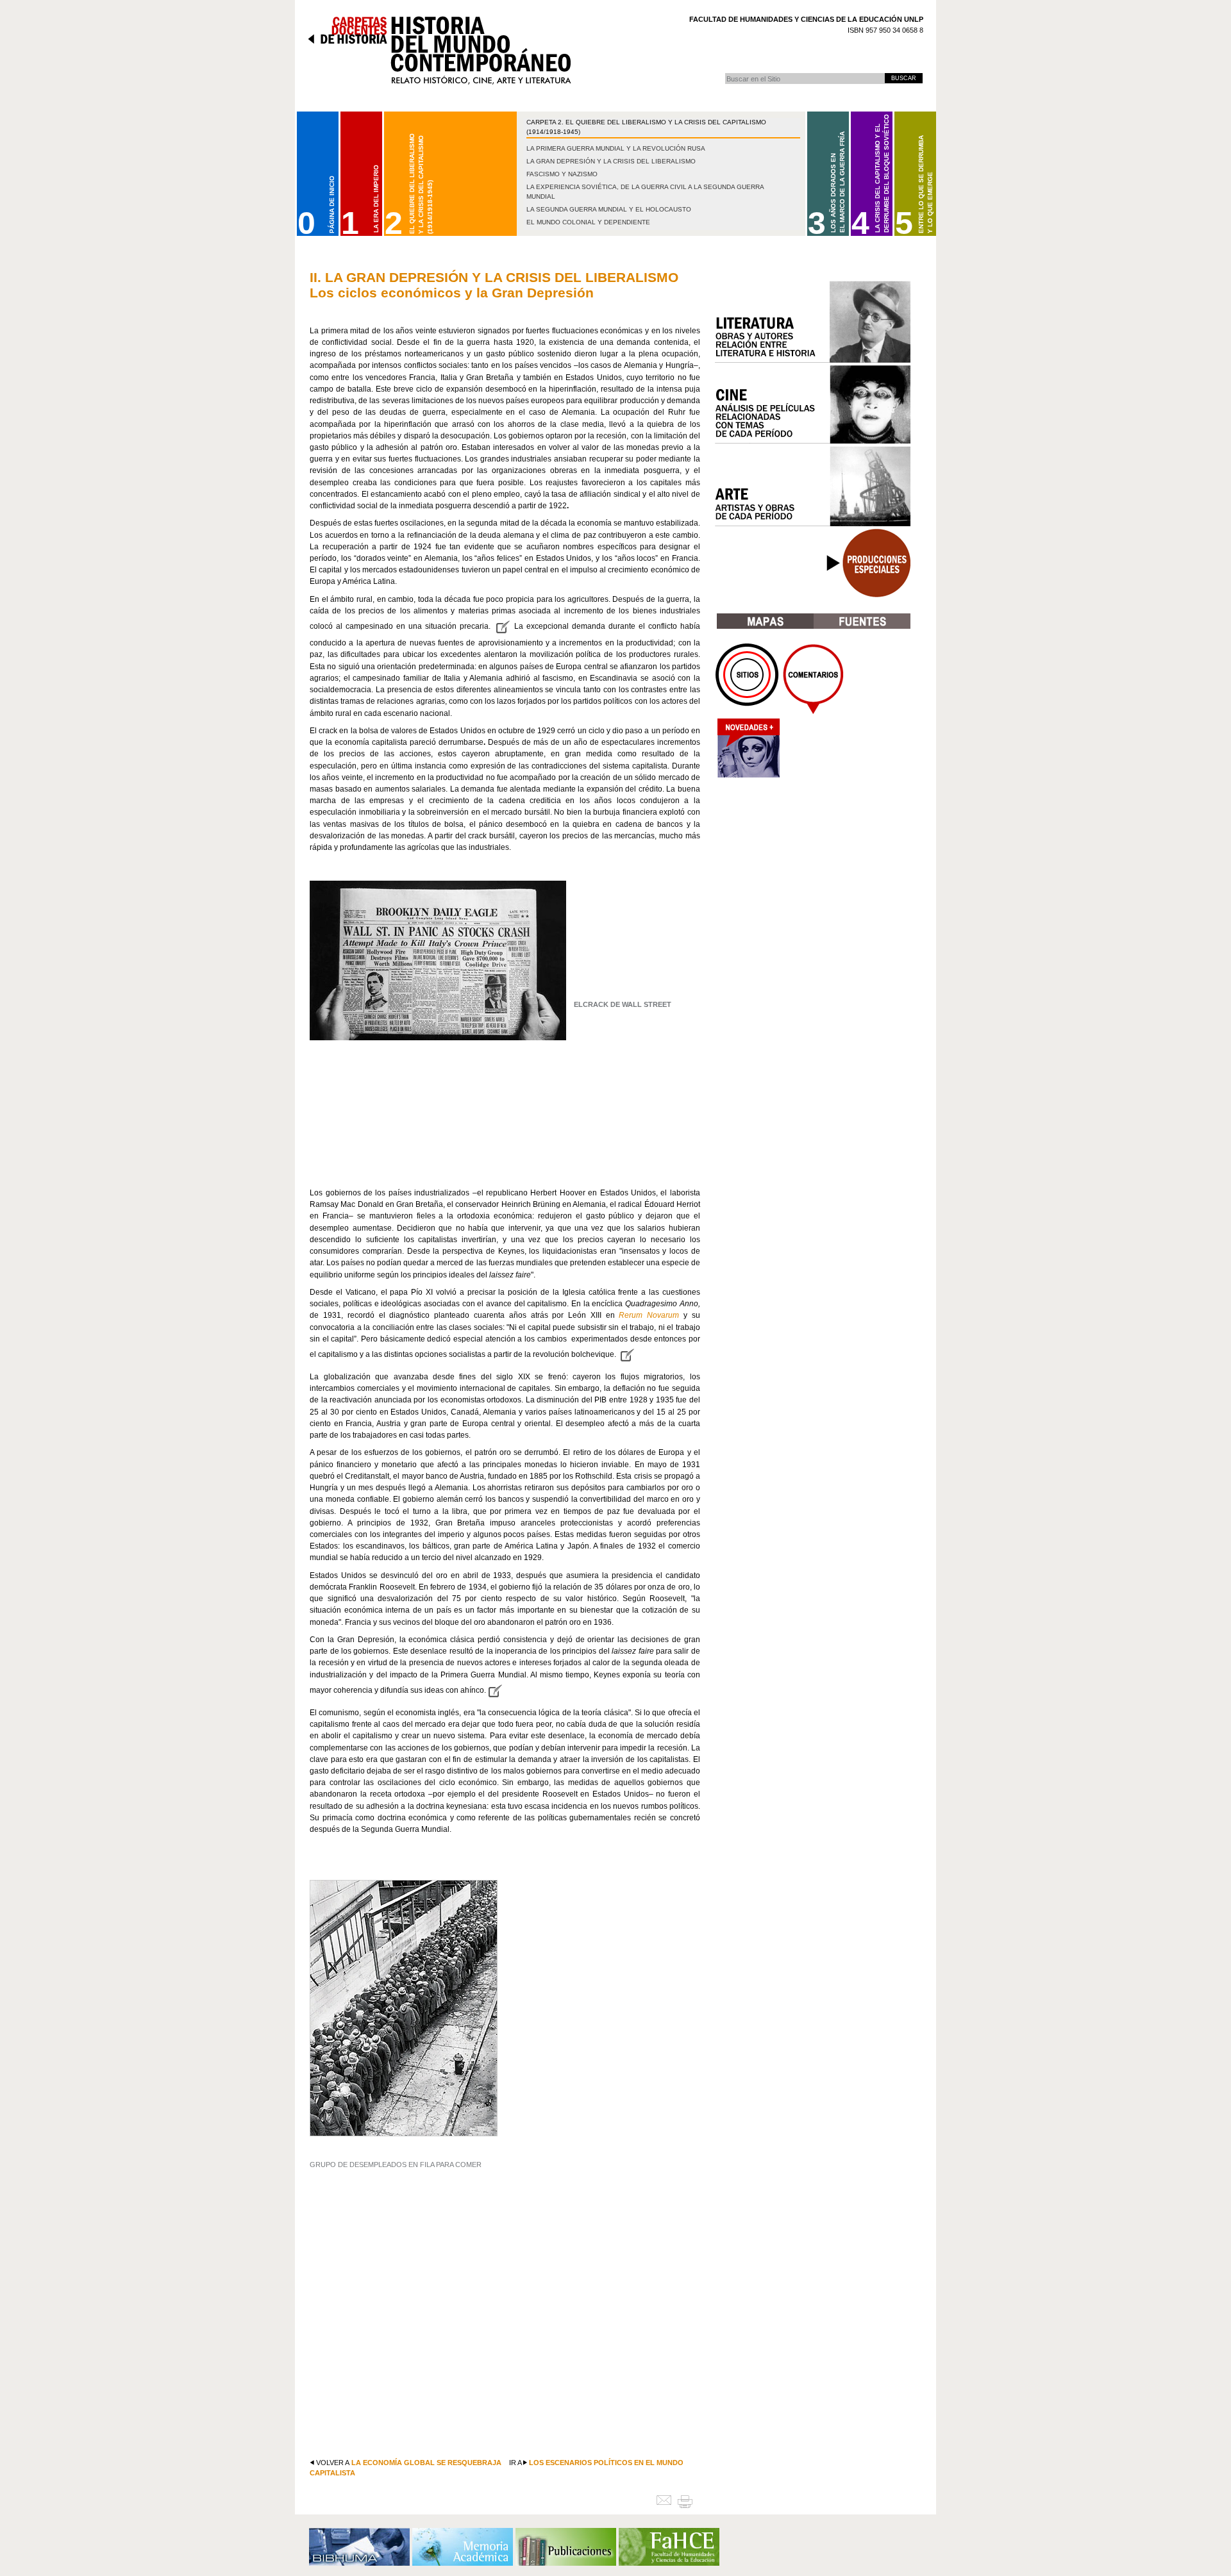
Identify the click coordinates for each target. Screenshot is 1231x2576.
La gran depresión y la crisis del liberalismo (611, 161)
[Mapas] (765, 621)
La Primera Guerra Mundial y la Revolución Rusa (616, 148)
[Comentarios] (813, 679)
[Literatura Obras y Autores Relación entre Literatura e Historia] (813, 322)
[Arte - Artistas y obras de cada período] (813, 486)
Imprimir (690, 2501)
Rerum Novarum (651, 1315)
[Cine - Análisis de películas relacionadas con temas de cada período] (813, 404)
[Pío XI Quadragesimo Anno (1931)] (627, 1354)
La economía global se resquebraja (426, 2463)
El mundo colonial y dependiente (588, 222)
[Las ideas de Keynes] (495, 1690)
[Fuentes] (862, 621)
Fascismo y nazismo (562, 174)
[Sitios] (748, 679)
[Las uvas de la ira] (502, 626)
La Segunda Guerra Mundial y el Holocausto (609, 209)
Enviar (666, 2501)
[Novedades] (748, 752)
